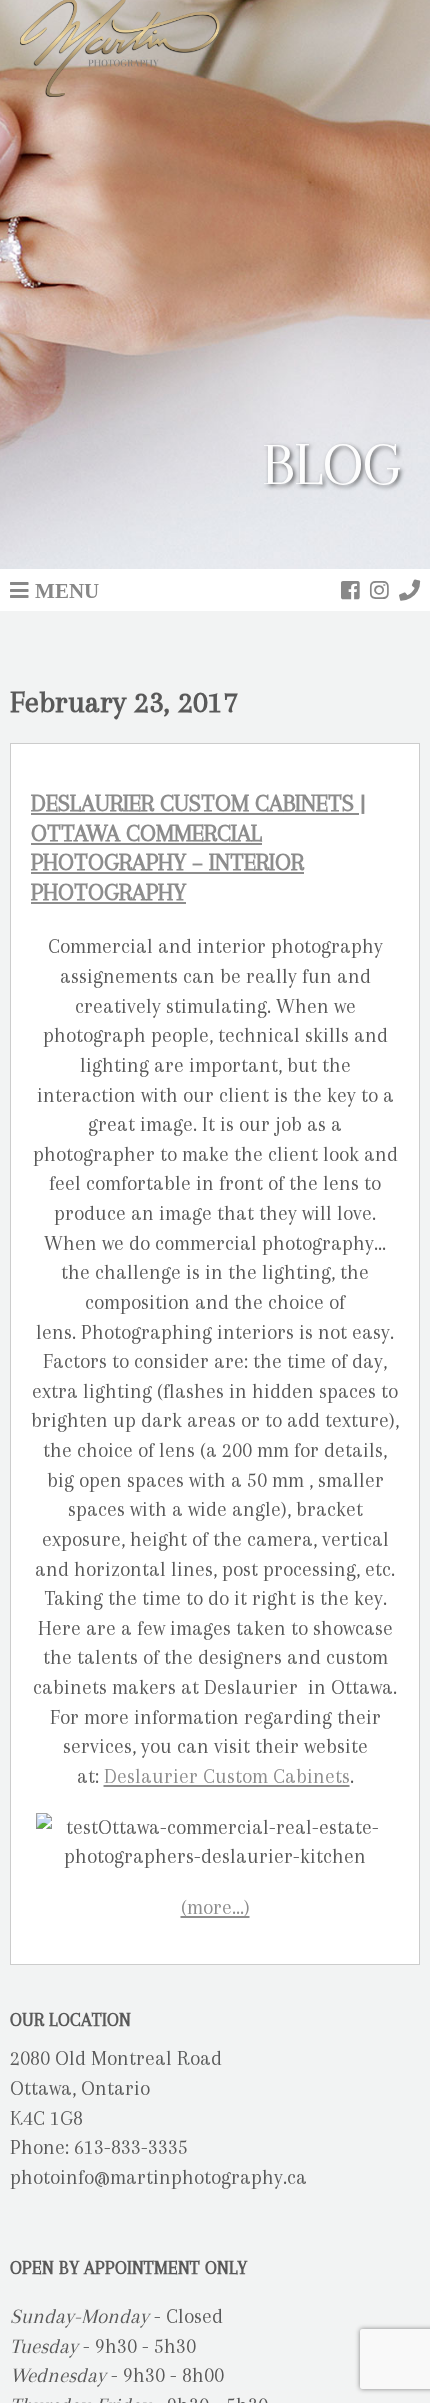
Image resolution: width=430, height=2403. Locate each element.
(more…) (215, 1907)
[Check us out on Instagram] (379, 590)
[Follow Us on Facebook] (350, 590)
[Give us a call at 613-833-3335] (409, 590)
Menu (67, 590)
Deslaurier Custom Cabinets (227, 1776)
